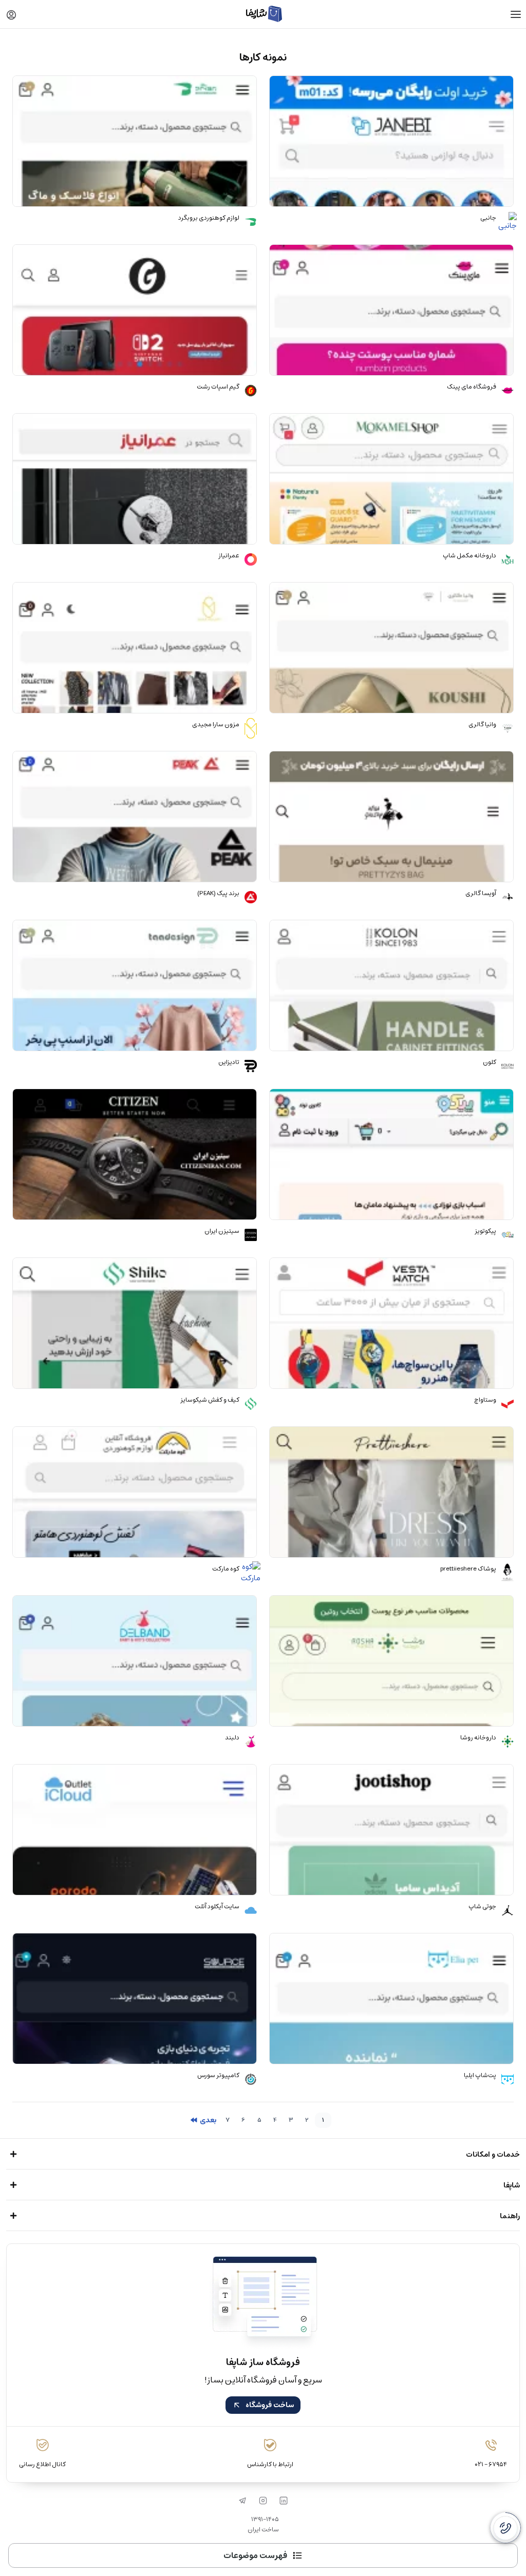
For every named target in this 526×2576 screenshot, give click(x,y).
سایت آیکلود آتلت (217, 1907)
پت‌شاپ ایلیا (480, 2076)
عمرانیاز (229, 556)
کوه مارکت (226, 1569)
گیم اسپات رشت (218, 387)
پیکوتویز (485, 1231)
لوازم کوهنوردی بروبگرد (209, 218)
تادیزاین (229, 1062)
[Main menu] (516, 14)
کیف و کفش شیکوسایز (210, 1400)
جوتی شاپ (482, 1907)
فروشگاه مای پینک (472, 387)
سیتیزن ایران (222, 1231)
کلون (490, 1062)
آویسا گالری (481, 894)
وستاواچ (485, 1400)
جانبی (488, 218)
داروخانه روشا (478, 1738)
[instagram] (263, 2501)
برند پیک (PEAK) (218, 894)
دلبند (232, 1738)
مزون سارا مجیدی (216, 725)
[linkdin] (284, 2501)
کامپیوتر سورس (218, 2076)
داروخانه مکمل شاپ (469, 556)
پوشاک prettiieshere (468, 1569)
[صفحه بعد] (203, 2120)
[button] (11, 14)
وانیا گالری (482, 725)
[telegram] (242, 2501)
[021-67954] (505, 2528)
